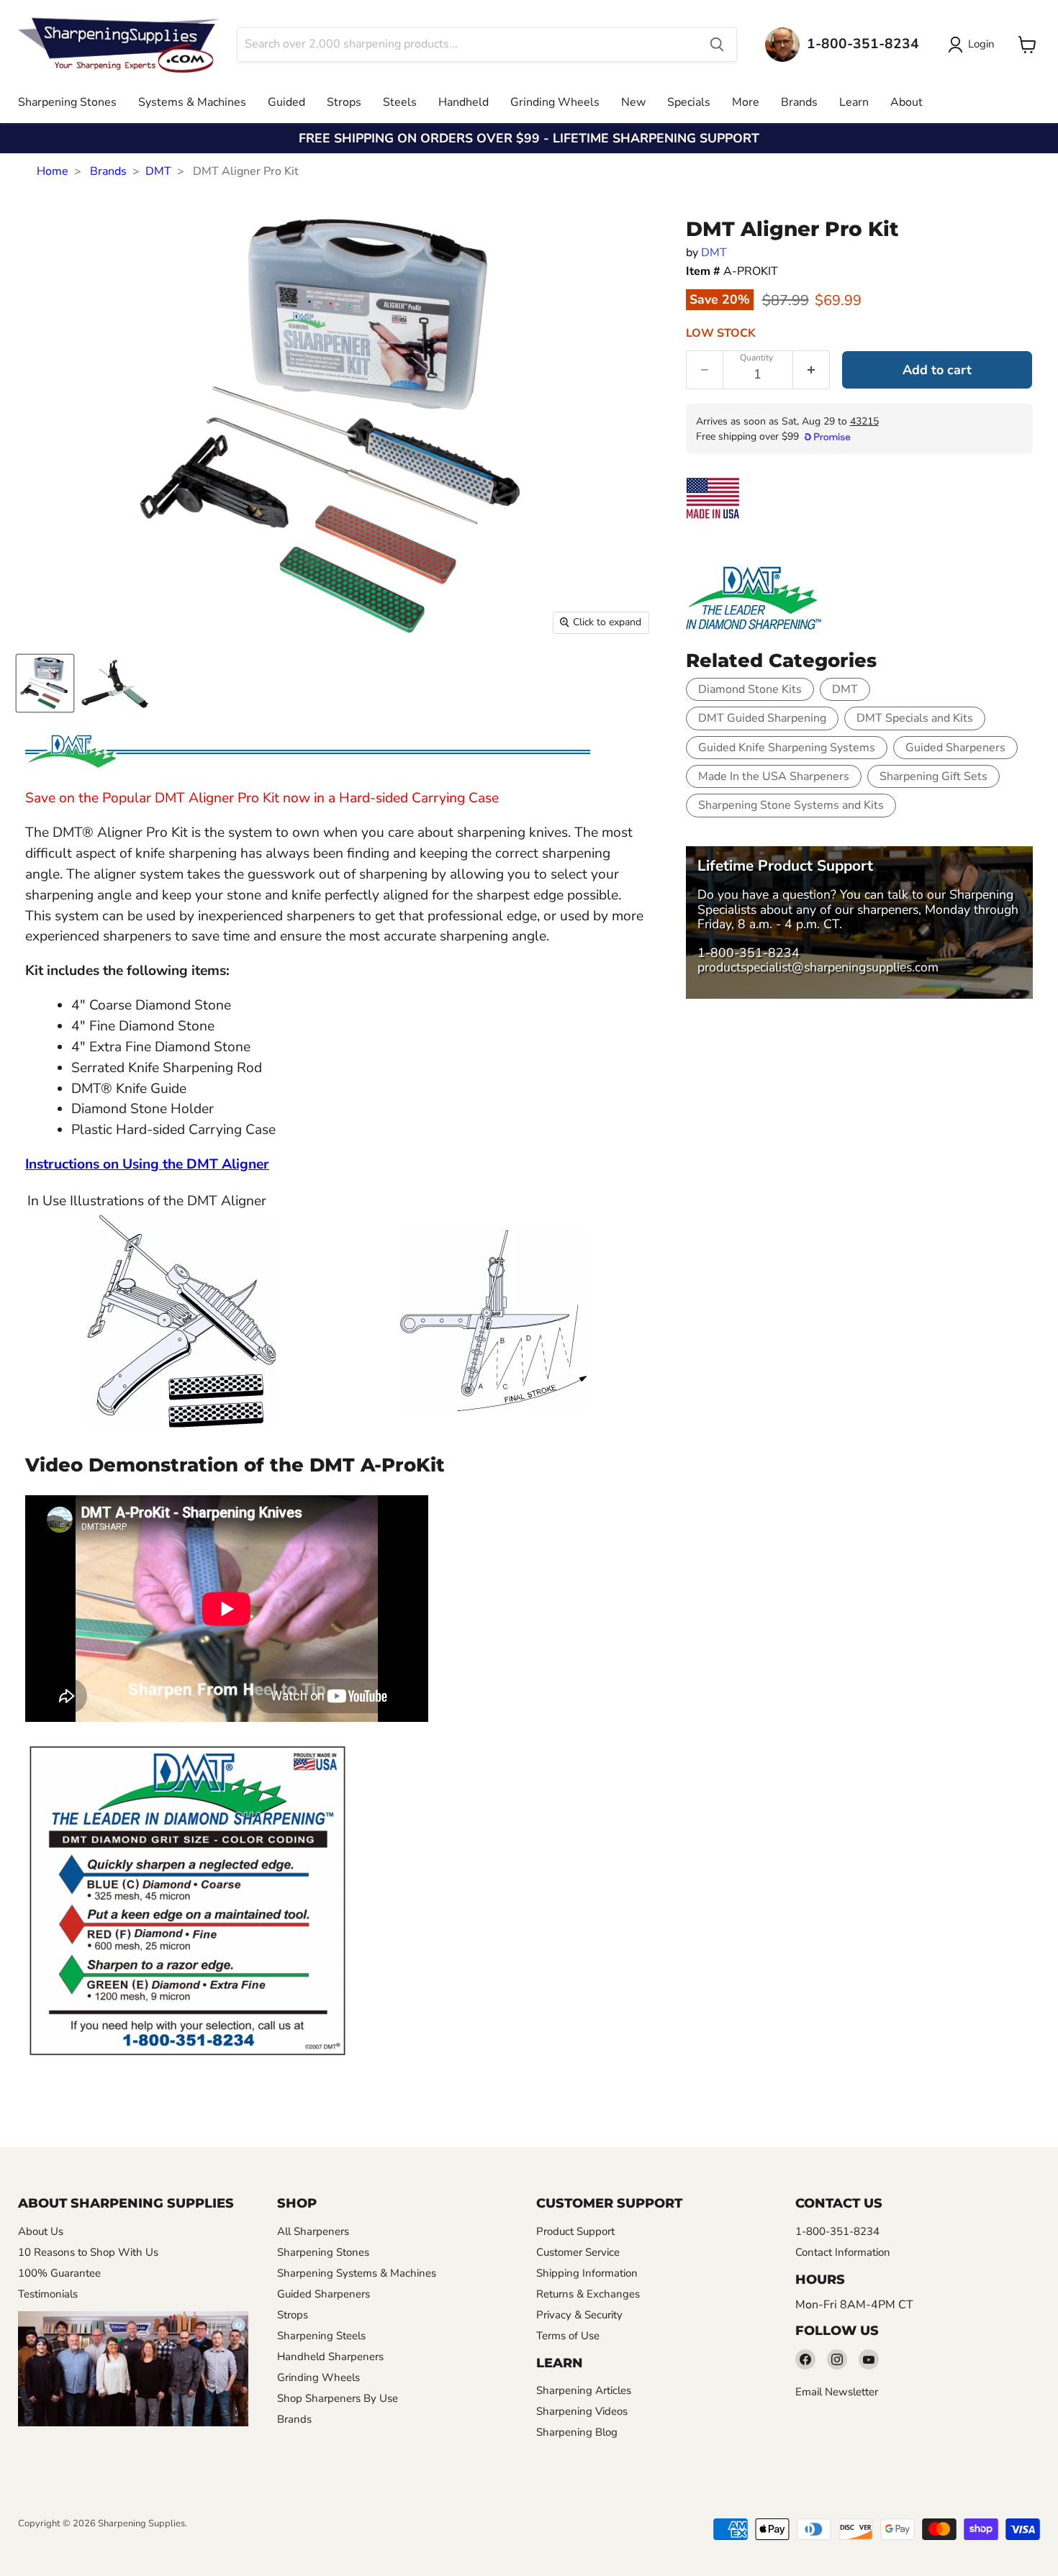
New (633, 102)
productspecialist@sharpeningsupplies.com (818, 967)
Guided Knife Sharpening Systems (787, 748)
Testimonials (48, 2294)
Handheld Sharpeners (330, 2357)
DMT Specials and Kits (915, 718)
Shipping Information (587, 2273)
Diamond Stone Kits (750, 689)
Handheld (464, 102)
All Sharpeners (313, 2231)
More (746, 102)
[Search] (717, 45)
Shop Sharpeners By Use (338, 2398)
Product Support (575, 2231)
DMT (158, 171)
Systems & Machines (192, 102)
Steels (400, 102)
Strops (344, 102)
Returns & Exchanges (588, 2294)
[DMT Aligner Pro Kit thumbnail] (45, 683)
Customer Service (578, 2252)
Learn (854, 102)
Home (53, 171)
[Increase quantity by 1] (811, 370)
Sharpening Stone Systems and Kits (791, 805)
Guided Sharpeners (955, 748)
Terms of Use (568, 2336)
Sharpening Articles (584, 2390)
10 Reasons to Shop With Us (88, 2252)
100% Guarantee (59, 2273)
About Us (41, 2231)
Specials (689, 102)
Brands (799, 102)
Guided (286, 102)
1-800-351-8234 (749, 953)
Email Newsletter (837, 2392)
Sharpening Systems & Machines (357, 2273)
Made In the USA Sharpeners (774, 776)
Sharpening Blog (577, 2432)
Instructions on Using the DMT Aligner (147, 1164)
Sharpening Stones (67, 102)
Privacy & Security (579, 2315)
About (906, 102)
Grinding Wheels (555, 102)
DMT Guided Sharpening (762, 718)
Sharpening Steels (321, 2336)
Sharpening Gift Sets (933, 776)
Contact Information (843, 2252)
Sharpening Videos (582, 2411)
